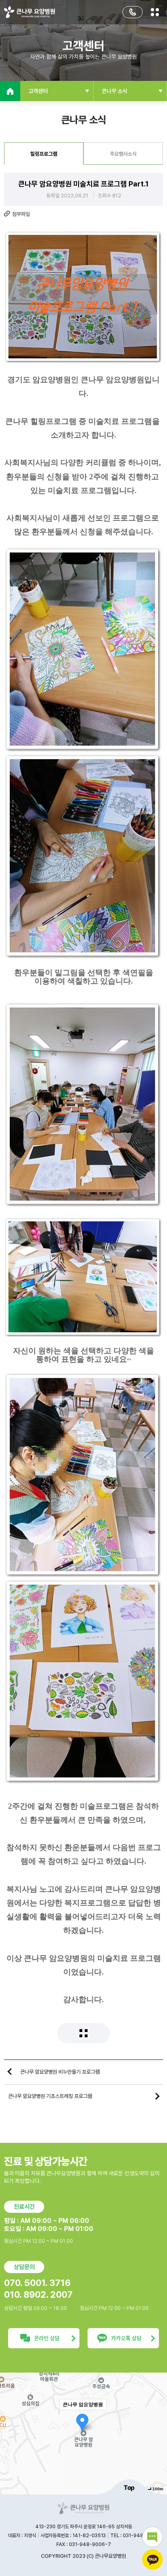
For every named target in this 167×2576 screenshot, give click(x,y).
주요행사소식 (123, 154)
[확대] (157, 2419)
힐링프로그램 (44, 154)
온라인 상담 (47, 2338)
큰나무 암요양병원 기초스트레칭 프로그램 (50, 2096)
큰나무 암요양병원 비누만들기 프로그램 (60, 2072)
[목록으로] (83, 2033)
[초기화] (157, 2447)
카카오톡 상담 (126, 2338)
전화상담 (133, 12)
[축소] (157, 2432)
